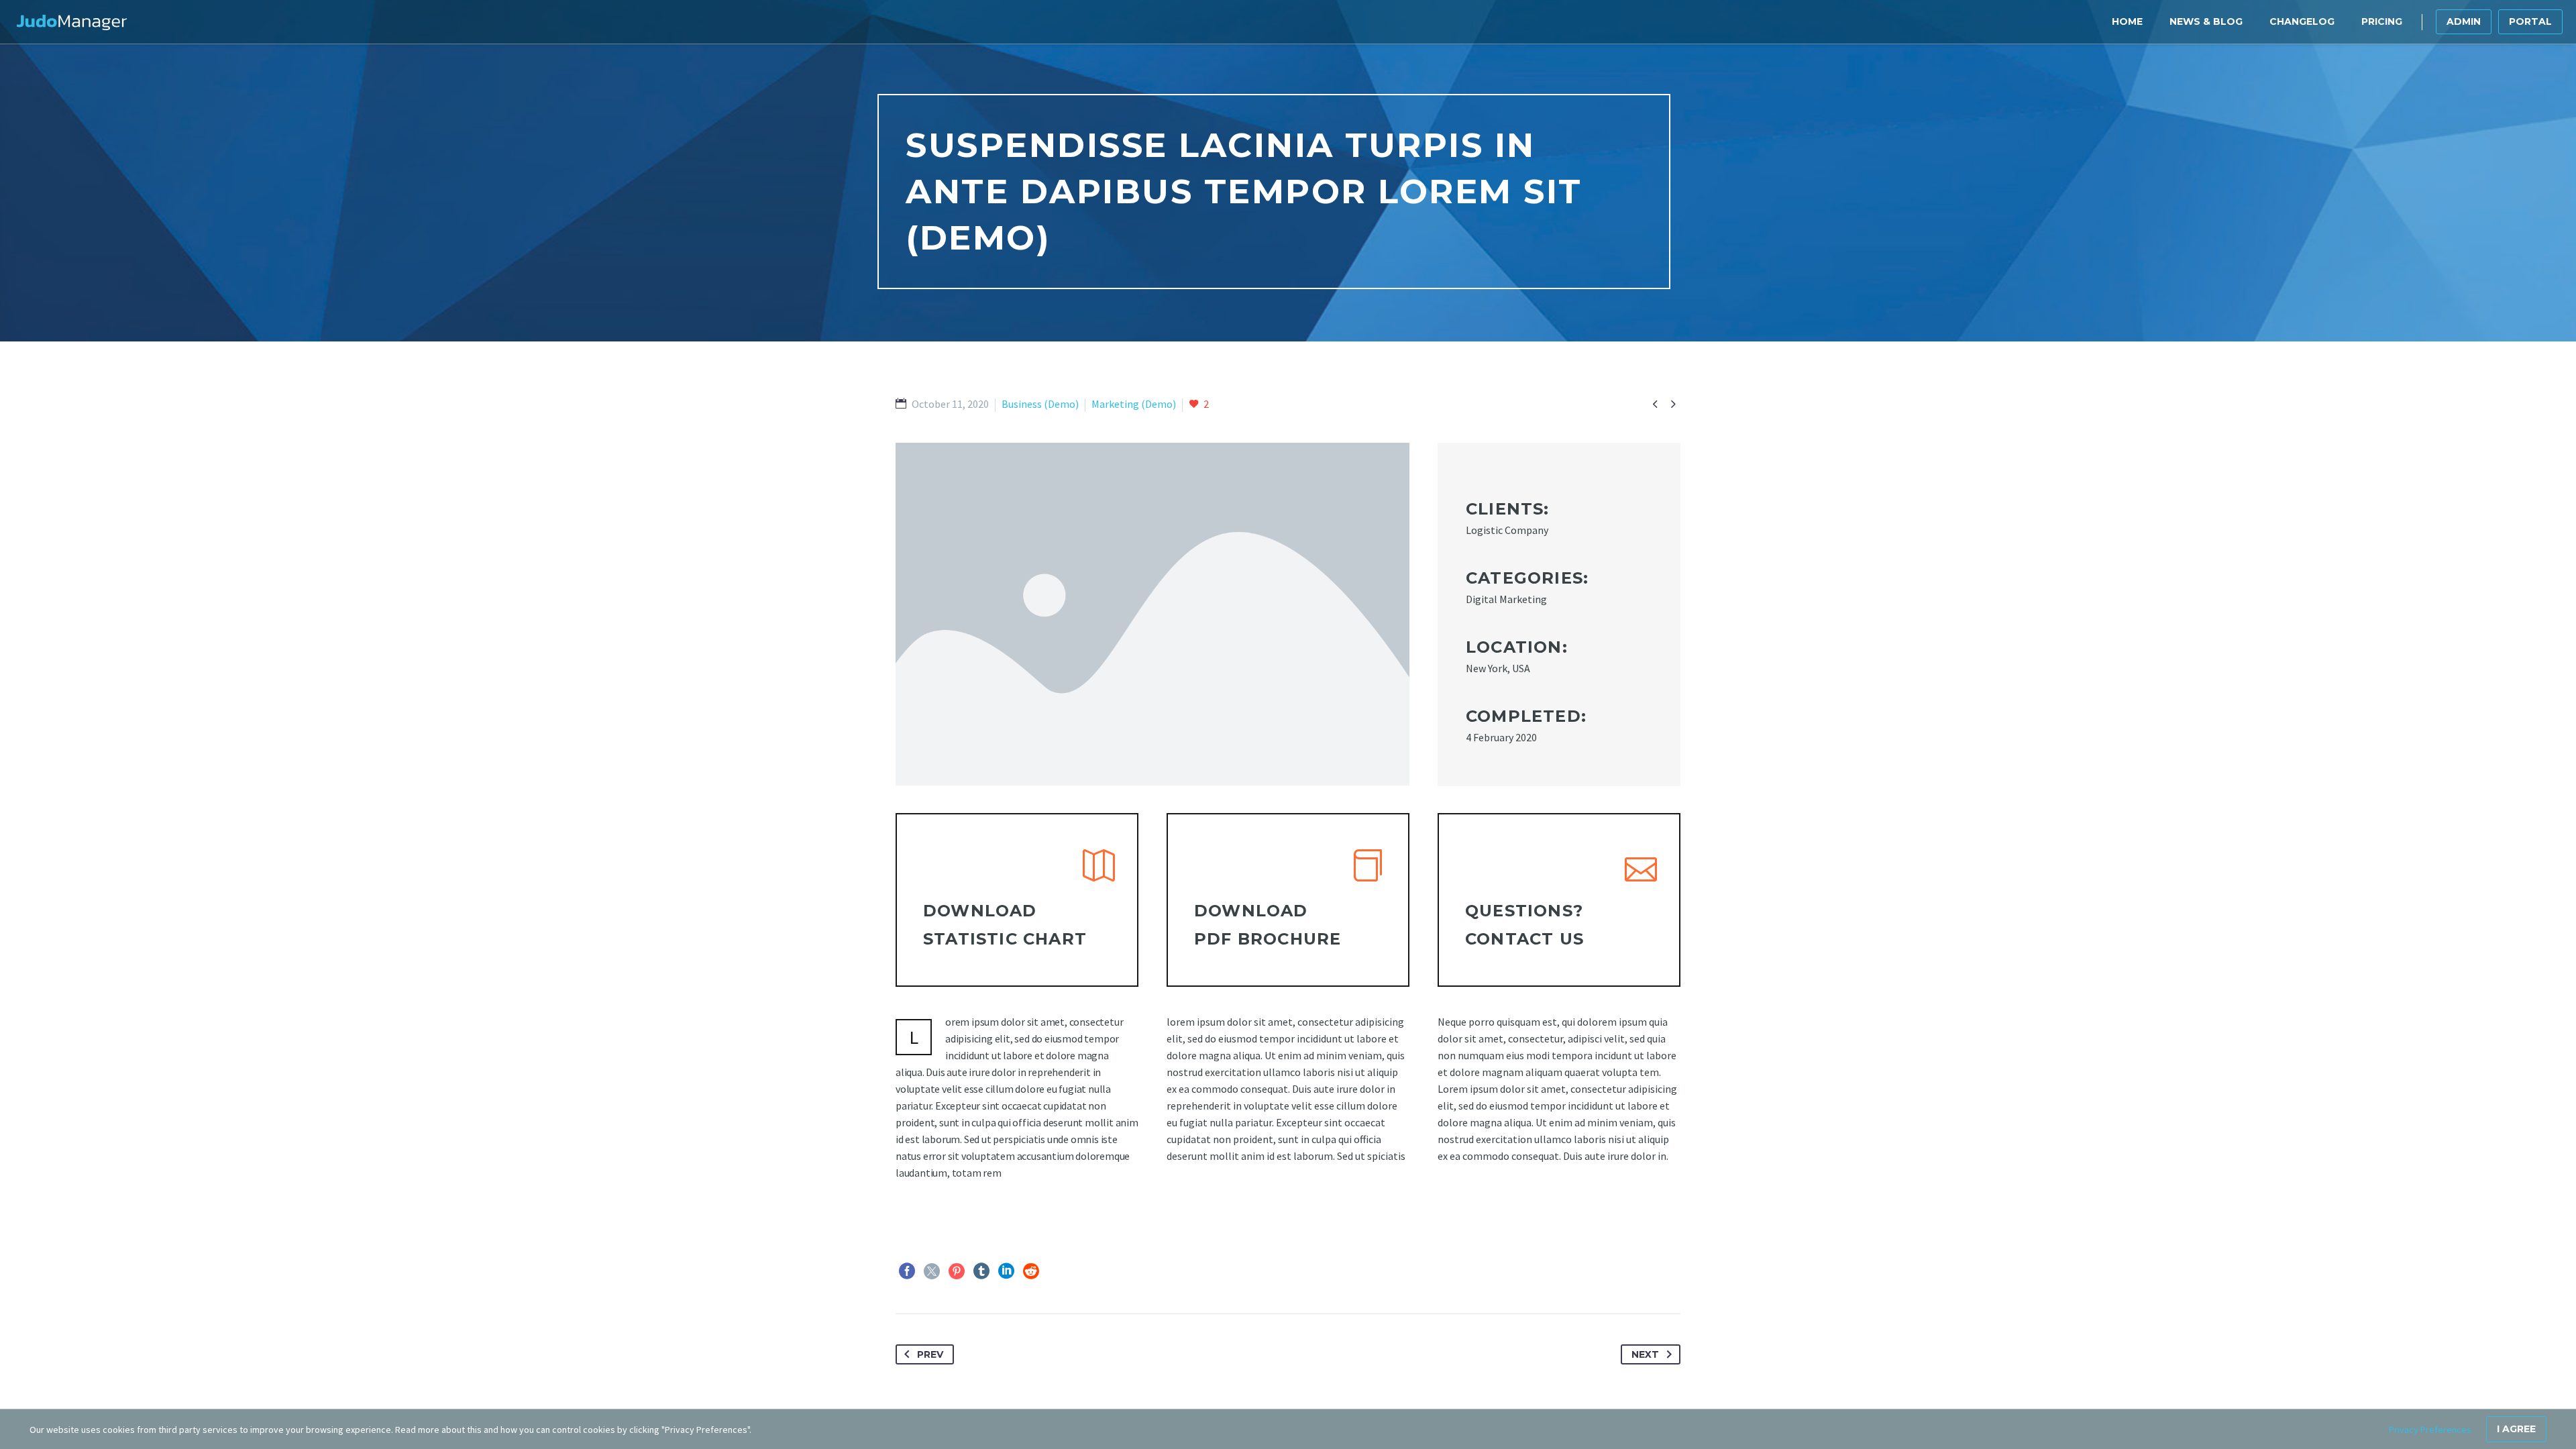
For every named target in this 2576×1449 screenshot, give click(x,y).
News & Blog (2206, 21)
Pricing (2382, 21)
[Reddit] (1031, 1271)
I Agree (2516, 1429)
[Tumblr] (981, 1271)
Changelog (2302, 21)
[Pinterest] (957, 1271)
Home (2127, 21)
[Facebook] (907, 1271)
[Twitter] (932, 1271)
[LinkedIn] (1006, 1271)
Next (1645, 1354)
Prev (930, 1354)
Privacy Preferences (2430, 1430)
